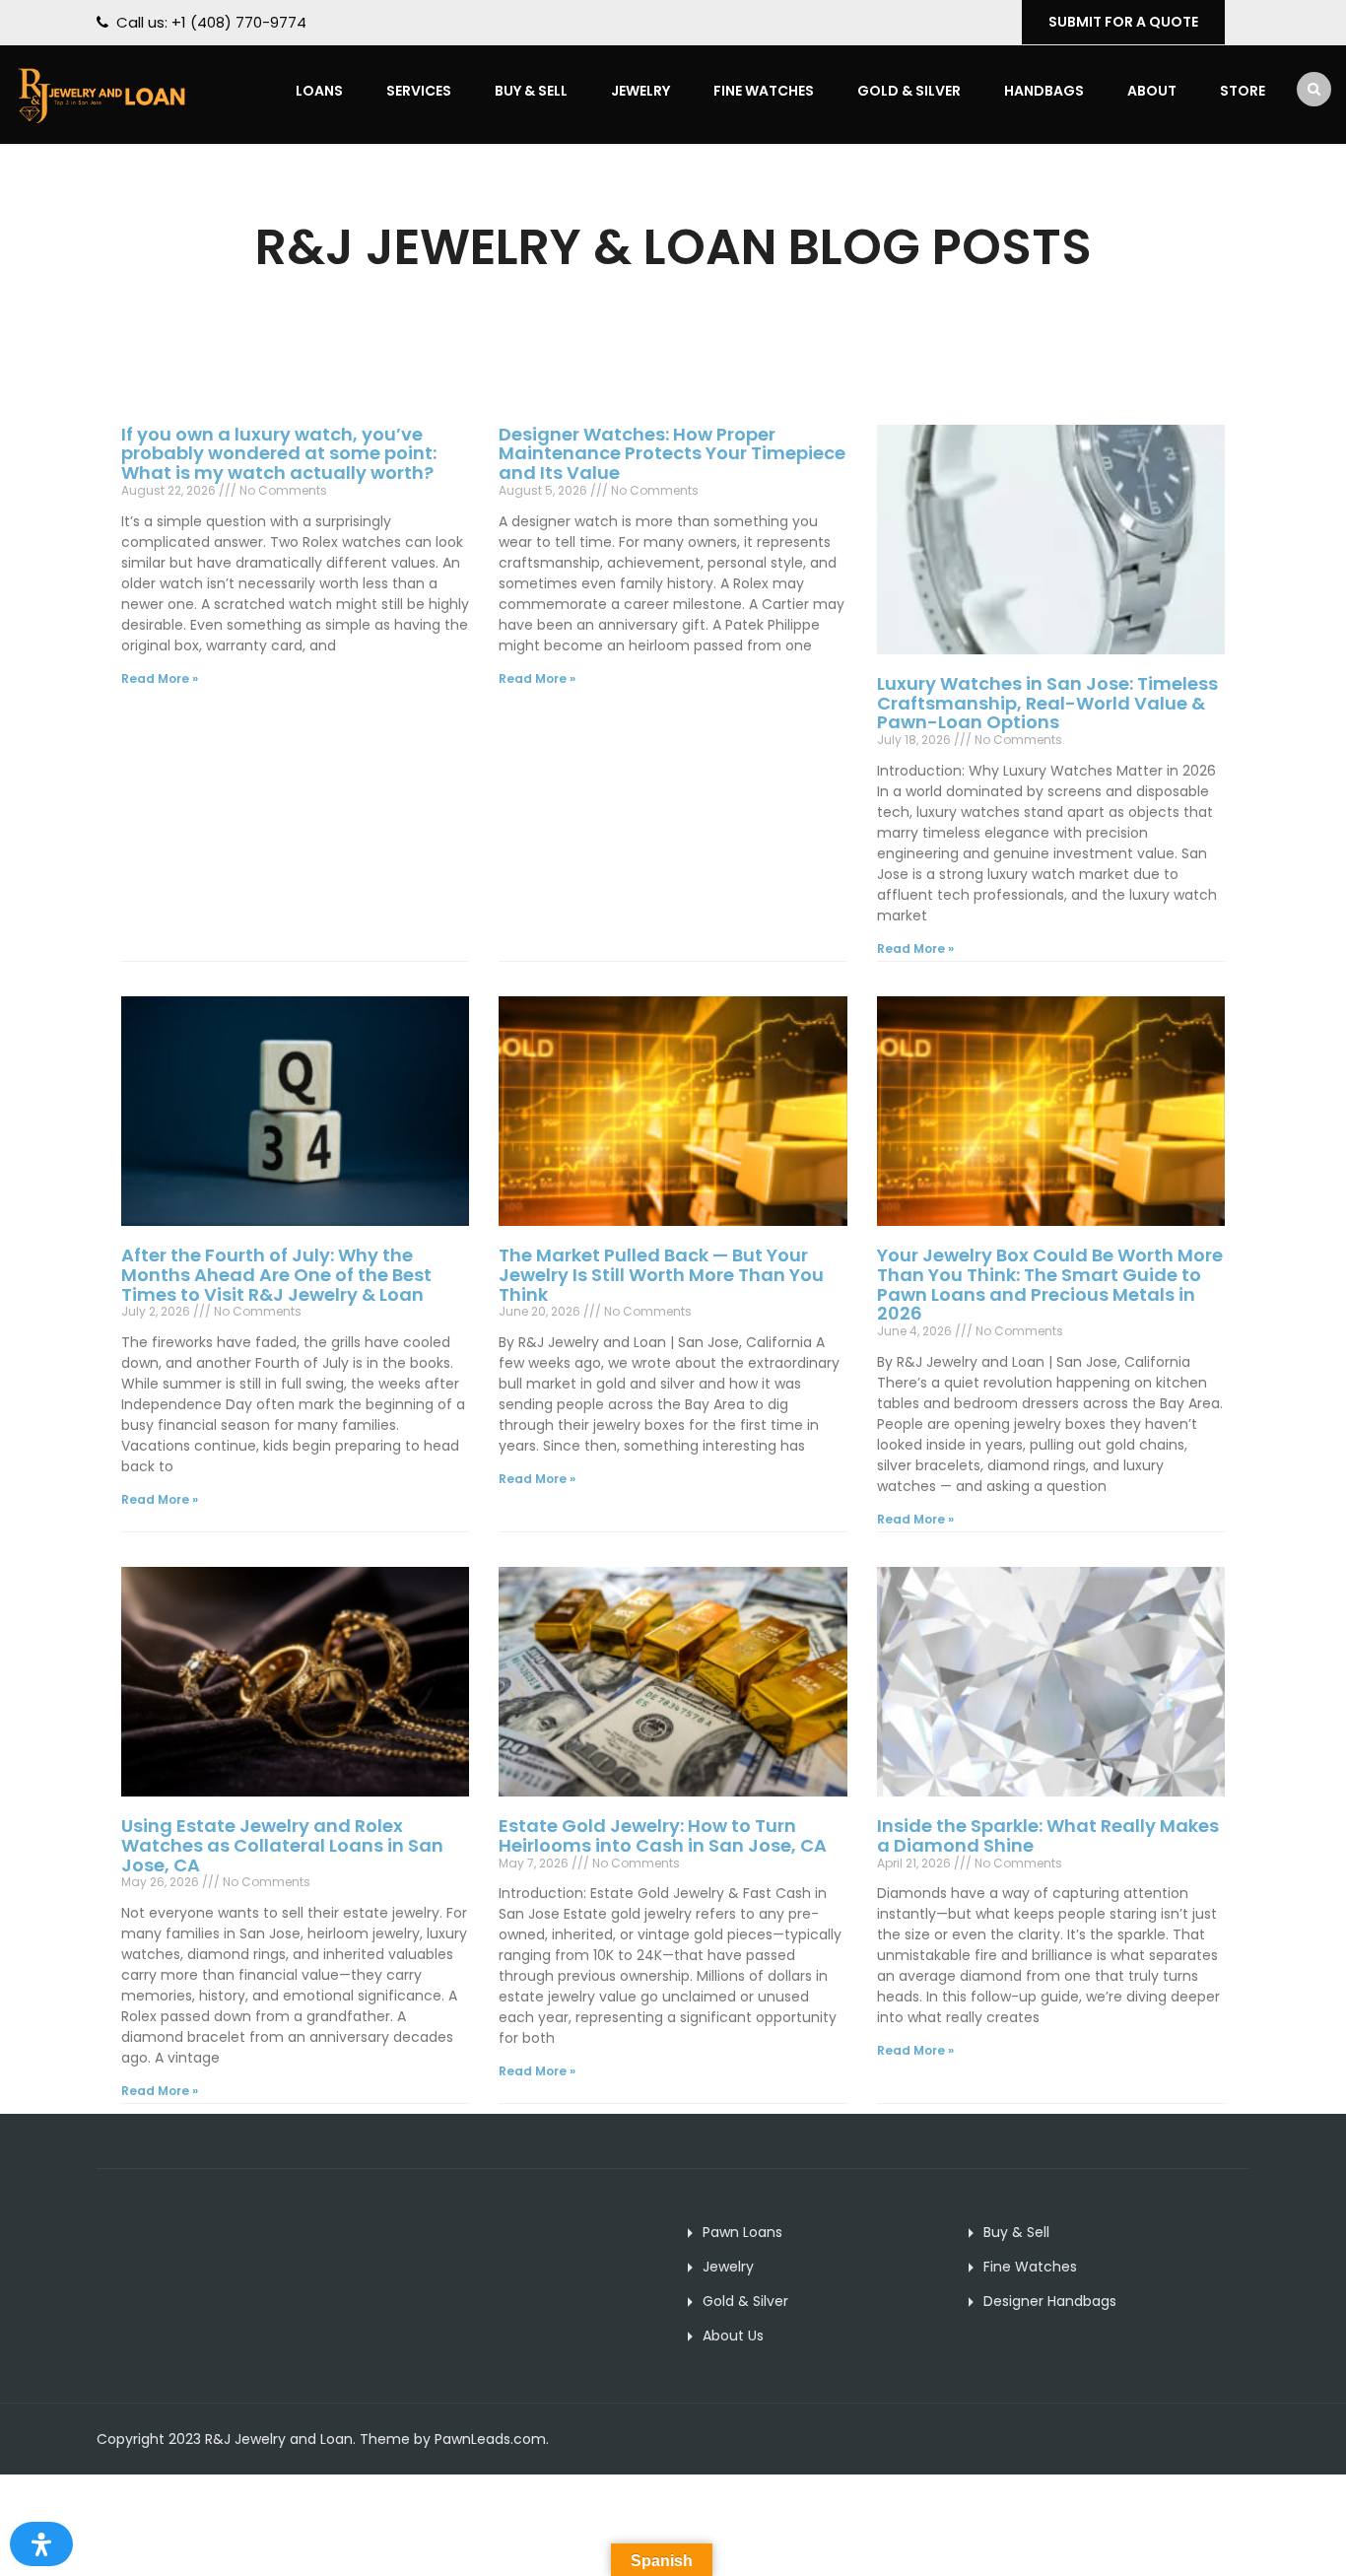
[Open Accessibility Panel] (41, 2544)
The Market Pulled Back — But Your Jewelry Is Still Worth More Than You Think (661, 1275)
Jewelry (640, 91)
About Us (733, 2336)
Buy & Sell (531, 91)
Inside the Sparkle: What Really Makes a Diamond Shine (1048, 1835)
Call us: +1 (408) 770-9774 (211, 22)
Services (419, 91)
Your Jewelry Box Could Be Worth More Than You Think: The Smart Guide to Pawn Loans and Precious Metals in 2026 (1050, 1284)
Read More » (160, 678)
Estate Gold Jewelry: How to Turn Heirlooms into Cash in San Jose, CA (663, 1835)
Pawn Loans (742, 2232)
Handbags (1044, 91)
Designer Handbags (1050, 2301)
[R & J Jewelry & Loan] (101, 94)
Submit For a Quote (1123, 22)
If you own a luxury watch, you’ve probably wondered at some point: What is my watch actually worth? (279, 454)
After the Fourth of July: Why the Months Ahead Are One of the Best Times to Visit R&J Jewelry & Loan (276, 1275)
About (1152, 91)
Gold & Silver (909, 91)
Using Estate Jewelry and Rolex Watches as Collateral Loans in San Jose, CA (282, 1845)
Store (1243, 91)
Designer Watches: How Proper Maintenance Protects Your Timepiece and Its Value (672, 454)
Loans (319, 91)
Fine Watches (764, 91)
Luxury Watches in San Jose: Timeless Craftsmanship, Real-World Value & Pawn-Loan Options (1047, 703)
